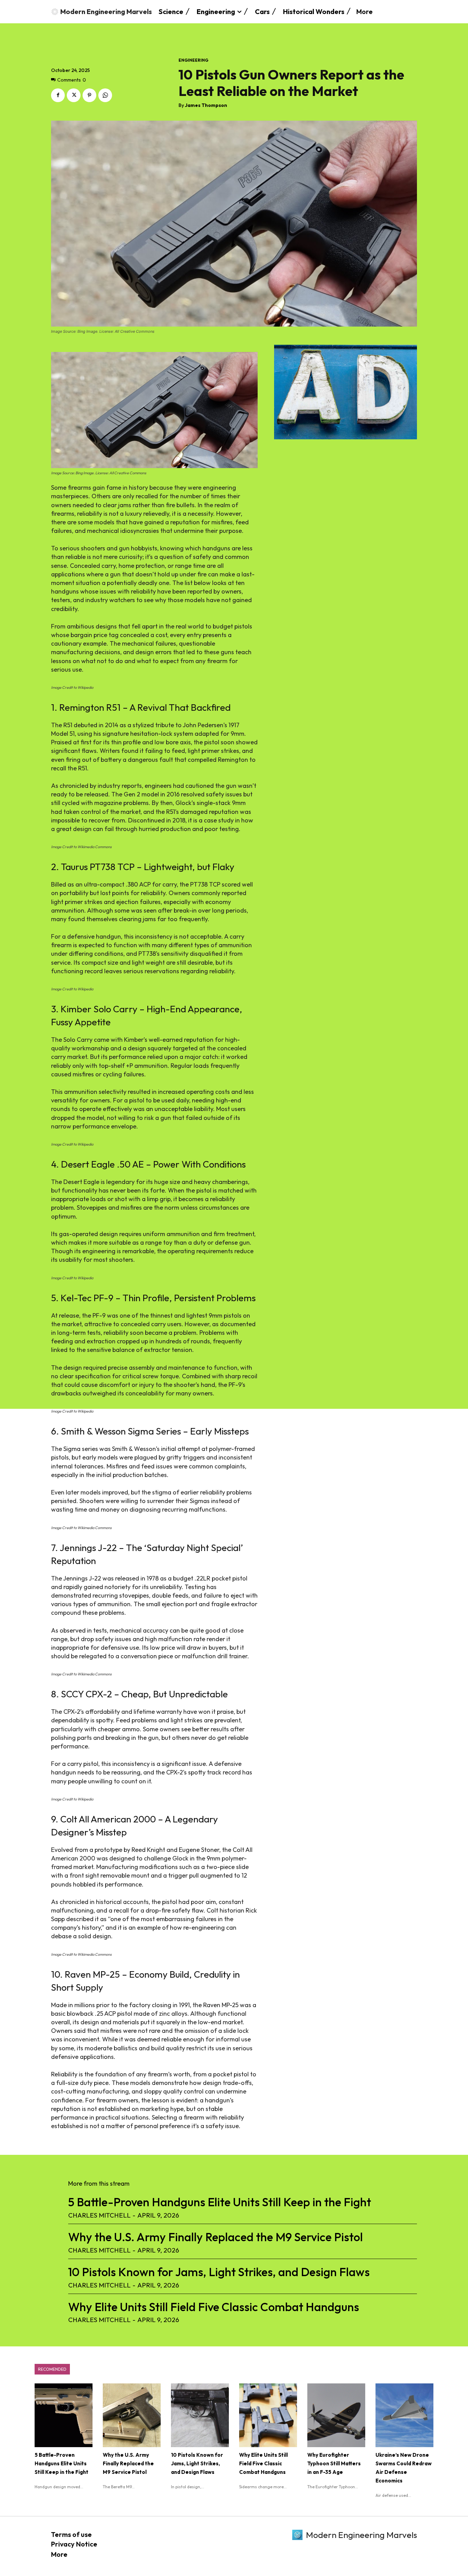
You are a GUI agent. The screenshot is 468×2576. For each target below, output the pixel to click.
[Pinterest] (89, 95)
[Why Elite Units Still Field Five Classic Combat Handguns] (268, 2415)
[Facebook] (58, 95)
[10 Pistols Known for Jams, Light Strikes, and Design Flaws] (200, 2415)
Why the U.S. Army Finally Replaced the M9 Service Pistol (215, 2237)
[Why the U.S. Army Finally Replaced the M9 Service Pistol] (132, 2415)
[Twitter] (74, 95)
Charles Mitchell (99, 2215)
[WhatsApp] (105, 95)
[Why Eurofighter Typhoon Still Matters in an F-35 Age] (336, 2415)
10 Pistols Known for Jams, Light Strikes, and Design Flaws (219, 2272)
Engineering (193, 60)
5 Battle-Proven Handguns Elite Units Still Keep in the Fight (220, 2202)
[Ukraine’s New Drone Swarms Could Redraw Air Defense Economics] (404, 2415)
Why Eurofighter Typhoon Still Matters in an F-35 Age (334, 2463)
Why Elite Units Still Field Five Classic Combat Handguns (214, 2307)
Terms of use (71, 2534)
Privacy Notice (74, 2544)
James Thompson (206, 105)
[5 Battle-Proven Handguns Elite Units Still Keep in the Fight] (64, 2415)
